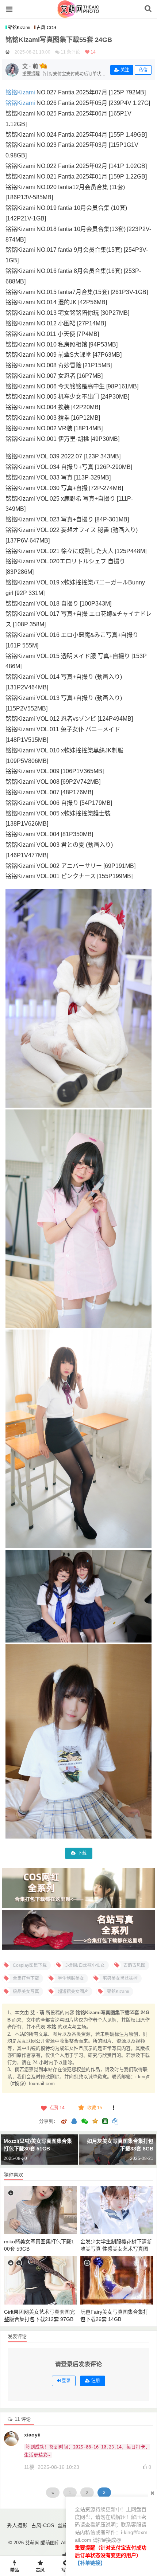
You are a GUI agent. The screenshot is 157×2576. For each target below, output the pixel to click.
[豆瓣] (105, 2121)
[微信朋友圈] (85, 2122)
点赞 (57, 2108)
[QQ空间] (95, 2121)
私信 (143, 70)
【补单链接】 (90, 2563)
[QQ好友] (74, 2122)
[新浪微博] (64, 2122)
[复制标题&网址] (115, 2122)
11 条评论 (70, 52)
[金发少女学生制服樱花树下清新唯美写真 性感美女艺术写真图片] (117, 2210)
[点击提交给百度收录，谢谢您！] (7, 52)
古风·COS (46, 28)
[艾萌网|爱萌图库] (79, 14)
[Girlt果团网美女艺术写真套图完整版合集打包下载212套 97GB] (40, 2280)
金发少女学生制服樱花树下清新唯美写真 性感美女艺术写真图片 (116, 2249)
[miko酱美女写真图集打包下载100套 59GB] (40, 2210)
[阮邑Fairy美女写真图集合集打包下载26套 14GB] (117, 2280)
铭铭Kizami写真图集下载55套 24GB (59, 40)
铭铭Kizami (19, 28)
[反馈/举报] (114, 2108)
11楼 (29, 2467)
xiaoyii (32, 2435)
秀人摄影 (17, 2525)
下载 (82, 1853)
